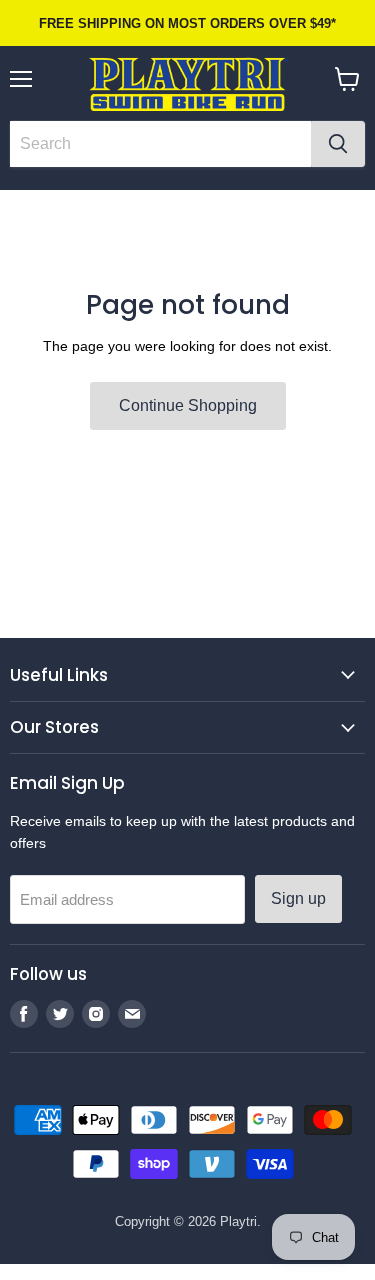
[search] (160, 144)
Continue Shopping (188, 405)
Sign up (298, 898)
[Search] (338, 144)
